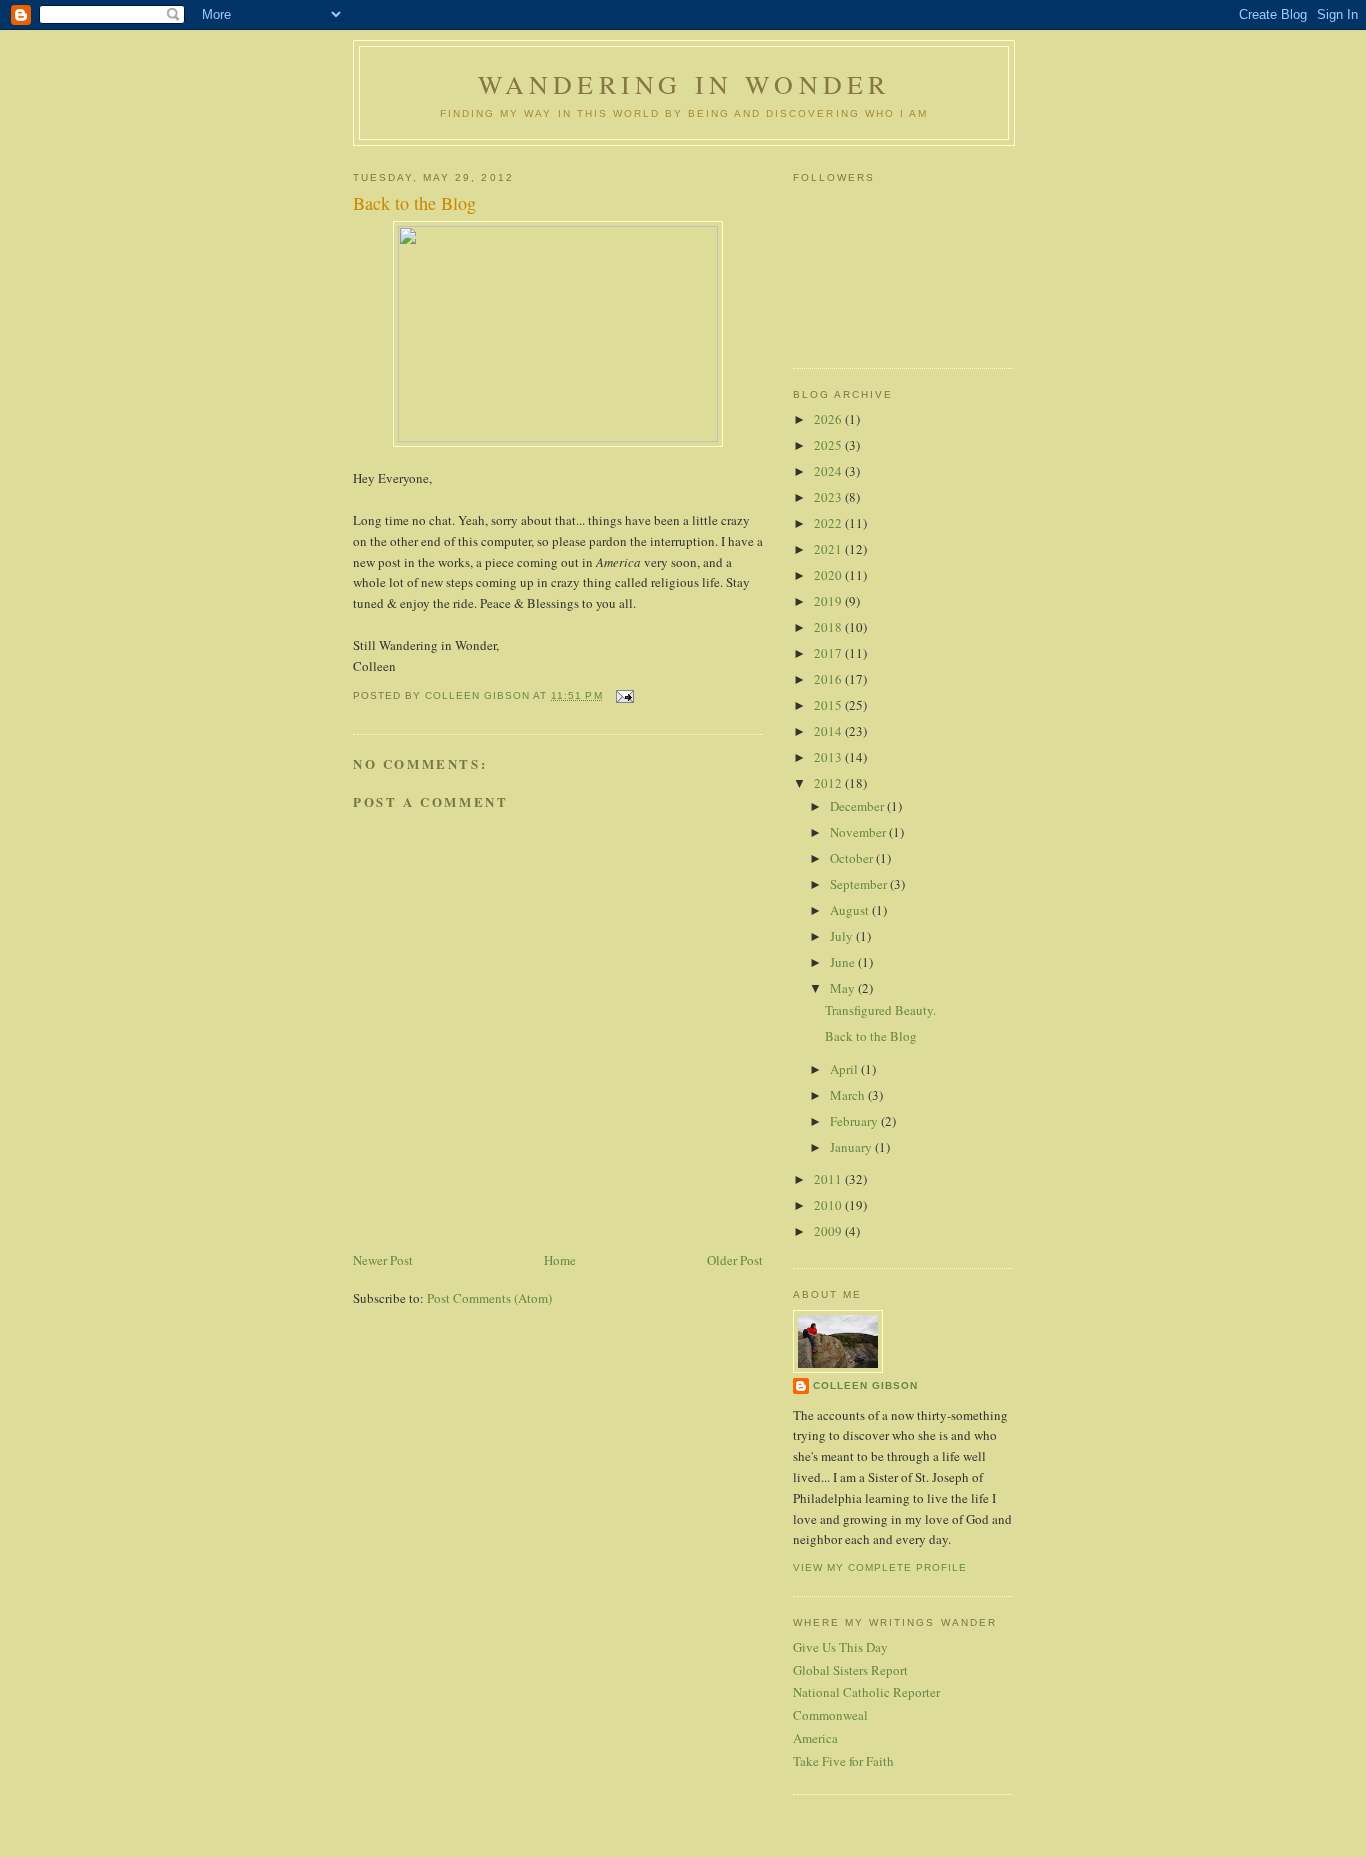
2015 (829, 705)
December (858, 806)
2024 (829, 471)
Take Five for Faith (843, 1761)
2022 (829, 523)
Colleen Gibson (865, 1385)
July (843, 936)
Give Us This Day (840, 1647)
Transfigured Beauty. (880, 1010)
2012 (829, 783)
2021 (829, 549)
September (860, 884)
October (853, 858)
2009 (829, 1231)
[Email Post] (624, 695)
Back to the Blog (871, 1036)
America (815, 1738)
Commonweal (830, 1715)
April (845, 1069)
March (849, 1095)
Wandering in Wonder (684, 84)
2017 (829, 653)
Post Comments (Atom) (489, 1298)
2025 (829, 445)
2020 (829, 575)
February (855, 1121)
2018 (829, 627)
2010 (829, 1205)
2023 (829, 497)
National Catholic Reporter (866, 1692)
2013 (829, 757)
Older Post (735, 1260)
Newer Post (383, 1260)
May (844, 988)
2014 (829, 731)
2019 (829, 601)
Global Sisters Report (850, 1670)
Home (560, 1260)
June (844, 962)
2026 (829, 419)
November (859, 832)
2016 (829, 679)
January (852, 1147)
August (851, 910)
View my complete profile (880, 1567)
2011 (829, 1179)
